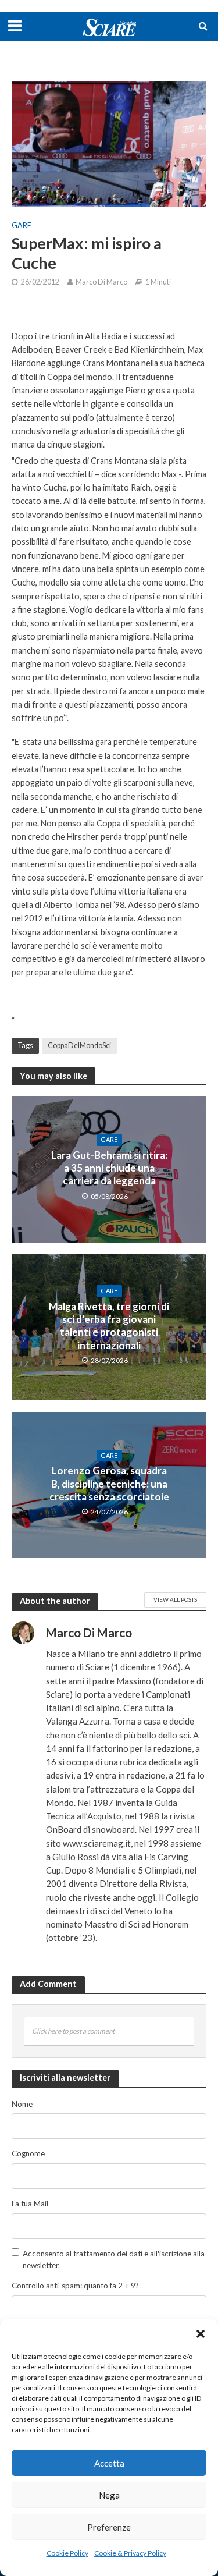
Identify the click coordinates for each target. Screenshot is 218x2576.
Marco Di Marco (101, 282)
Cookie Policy (67, 2553)
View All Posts (175, 1599)
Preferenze (109, 2527)
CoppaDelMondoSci (79, 1046)
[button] (201, 2334)
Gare (22, 226)
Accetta (109, 2463)
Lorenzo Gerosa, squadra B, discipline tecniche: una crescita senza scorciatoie (109, 1484)
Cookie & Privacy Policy (130, 2553)
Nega (109, 2495)
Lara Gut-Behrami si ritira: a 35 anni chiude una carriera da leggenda (109, 1168)
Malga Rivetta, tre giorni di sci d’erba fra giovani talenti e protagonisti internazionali (109, 1326)
